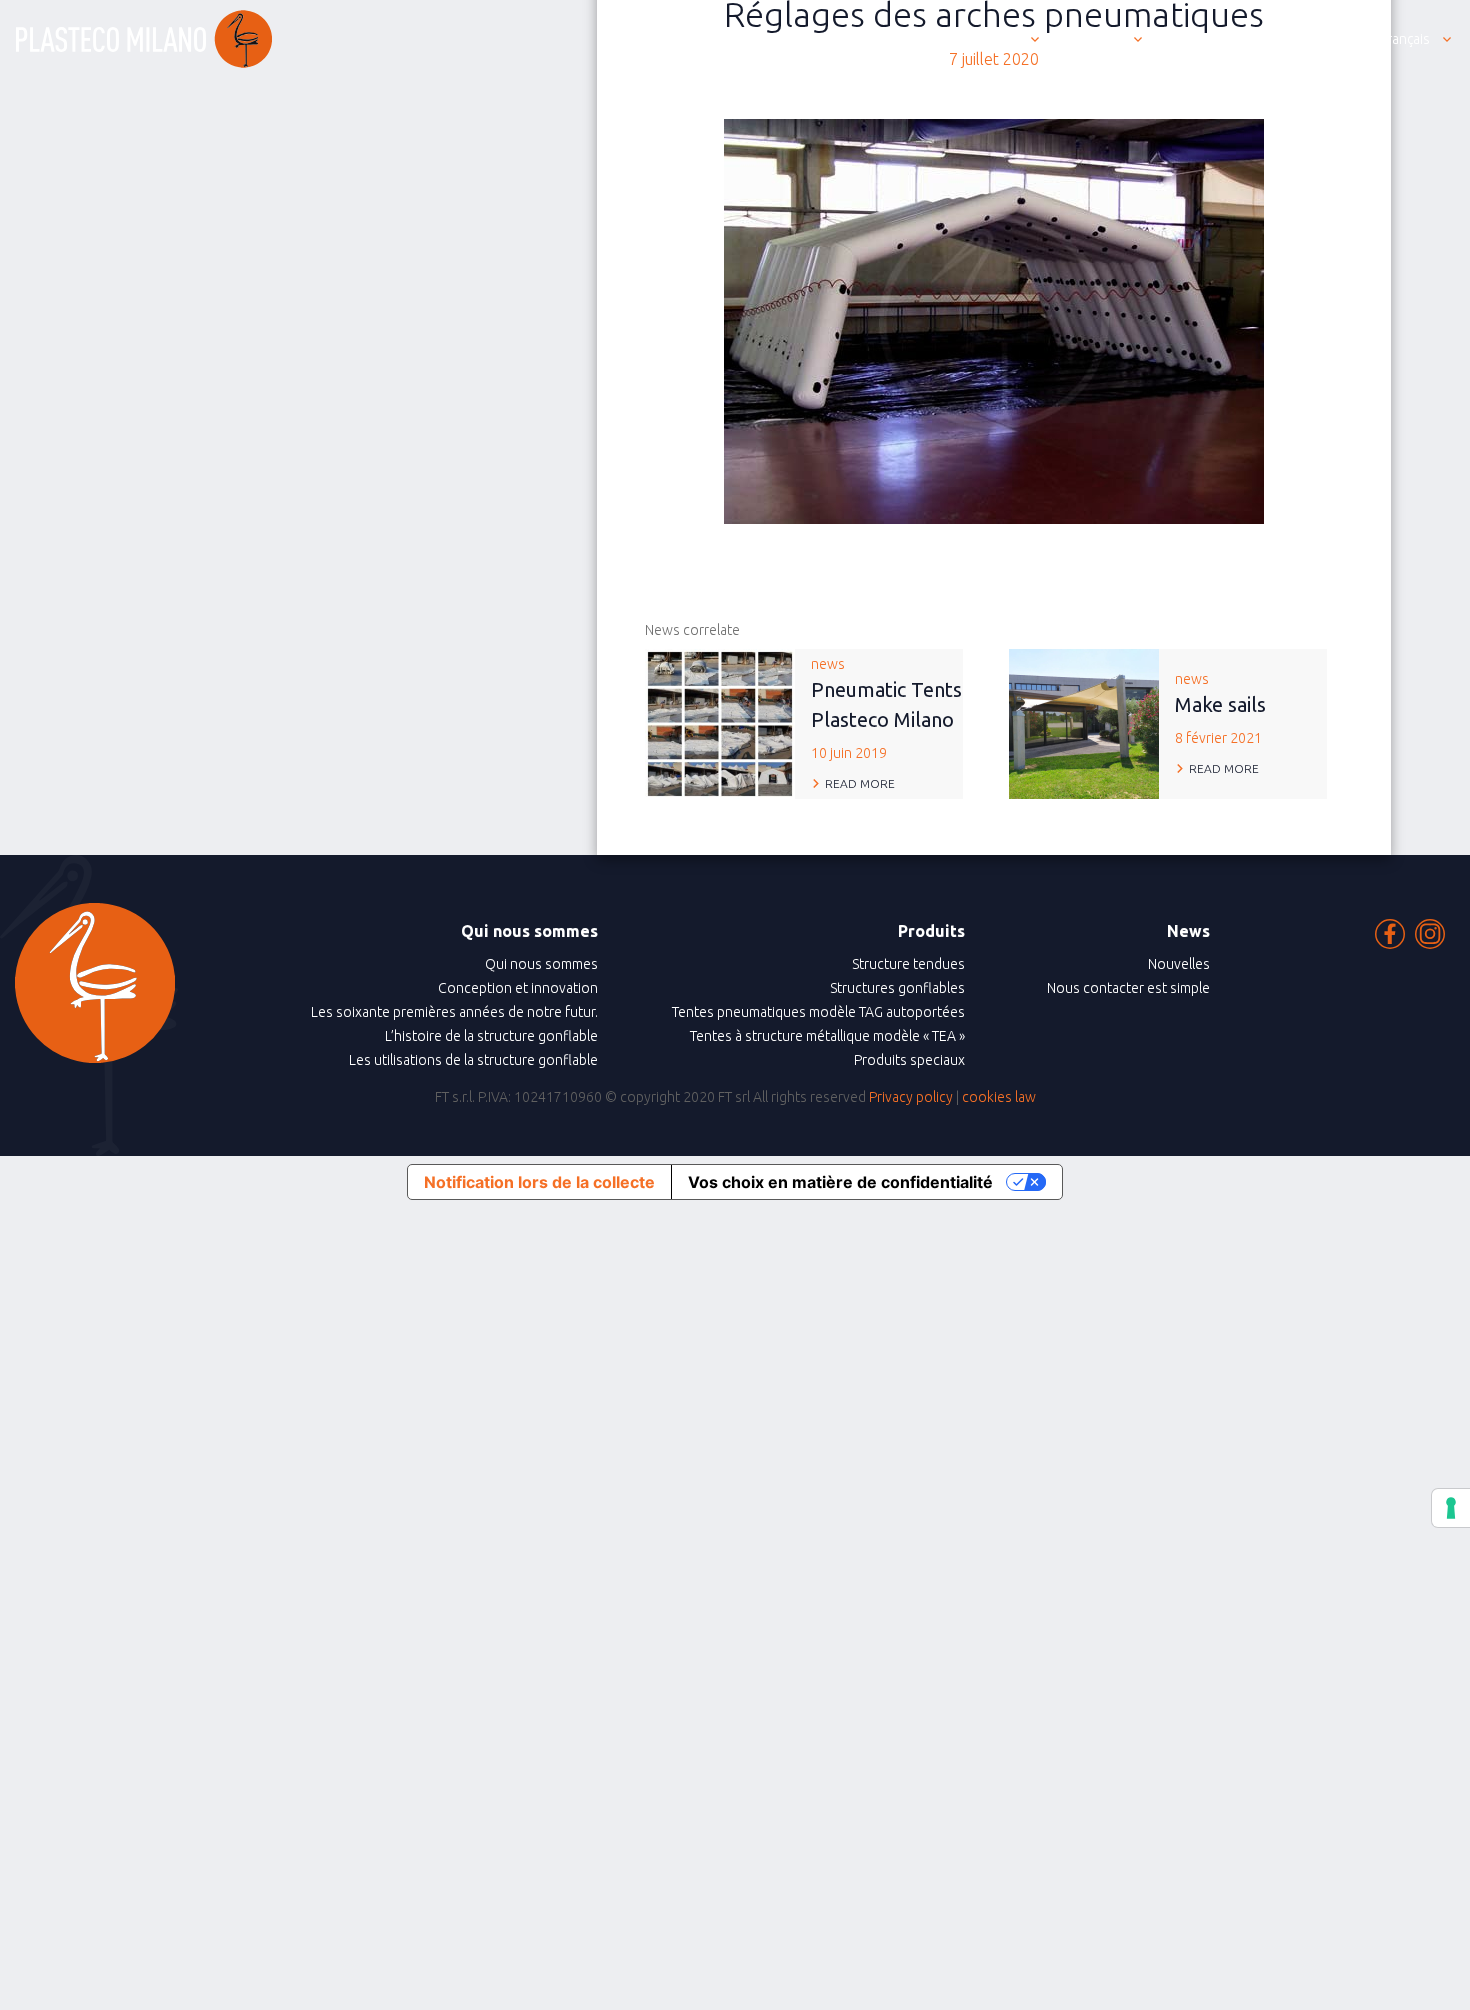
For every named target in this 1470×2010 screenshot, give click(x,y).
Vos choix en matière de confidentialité (840, 1182)
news (886, 708)
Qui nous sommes (541, 964)
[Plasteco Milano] (144, 39)
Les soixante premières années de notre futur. (454, 1012)
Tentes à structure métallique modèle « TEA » (827, 1036)
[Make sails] (1084, 722)
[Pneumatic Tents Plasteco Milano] (720, 722)
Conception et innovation (518, 988)
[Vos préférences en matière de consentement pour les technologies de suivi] (1451, 1508)
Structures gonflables (897, 988)
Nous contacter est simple (1128, 988)
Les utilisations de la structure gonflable (473, 1060)
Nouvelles (1179, 964)
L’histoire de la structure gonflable (491, 1036)
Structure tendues (908, 964)
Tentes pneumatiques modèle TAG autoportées (818, 1012)
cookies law (999, 1097)
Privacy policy (911, 1097)
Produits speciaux (909, 1060)
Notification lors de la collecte (539, 1182)
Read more (860, 783)
